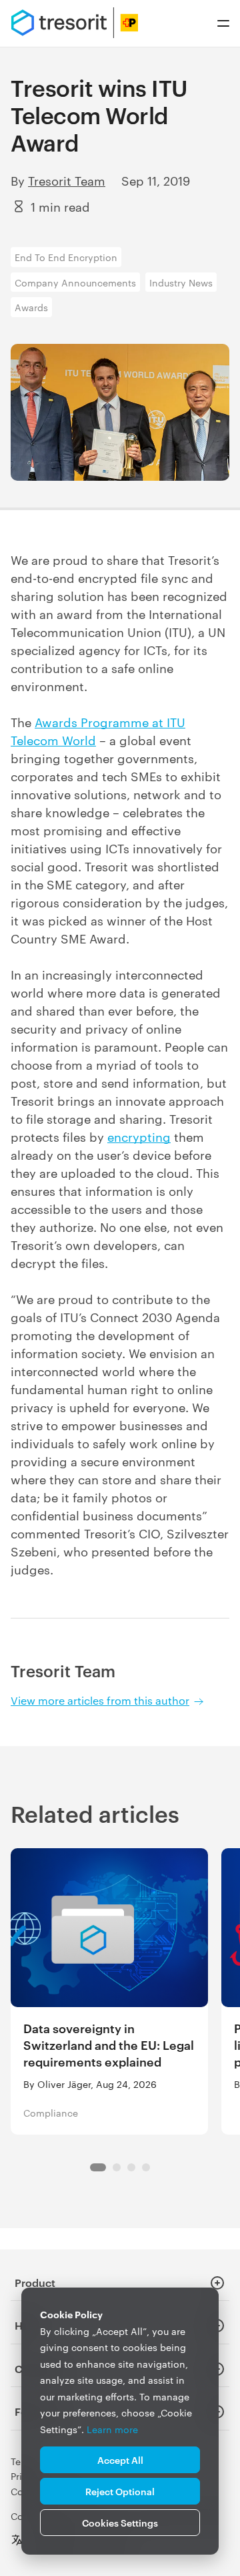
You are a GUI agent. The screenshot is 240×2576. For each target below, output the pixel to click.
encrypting (139, 1136)
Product (35, 2282)
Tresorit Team (67, 180)
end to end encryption (66, 257)
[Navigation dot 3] (146, 2167)
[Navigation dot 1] (117, 2167)
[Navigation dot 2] (131, 2167)
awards (31, 307)
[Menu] (223, 23)
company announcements (75, 282)
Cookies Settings (120, 2522)
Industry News (181, 282)
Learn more (112, 2429)
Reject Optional (120, 2491)
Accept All (120, 2459)
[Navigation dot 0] (98, 2167)
